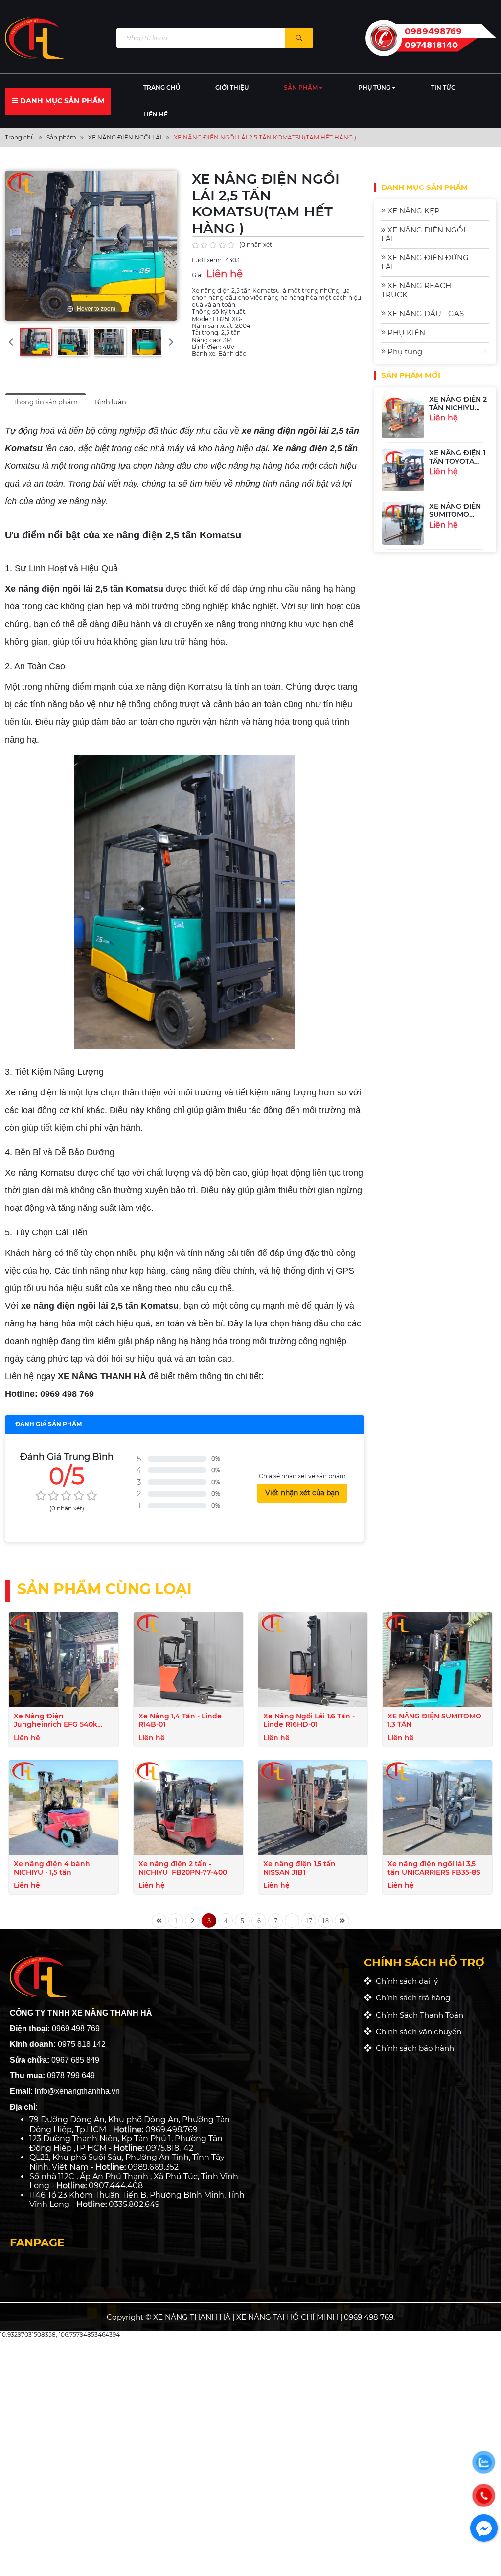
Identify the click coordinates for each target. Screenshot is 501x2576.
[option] (435, 417)
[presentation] (11, 342)
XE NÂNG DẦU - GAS (425, 313)
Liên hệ (156, 114)
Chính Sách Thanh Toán (418, 2015)
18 (325, 1921)
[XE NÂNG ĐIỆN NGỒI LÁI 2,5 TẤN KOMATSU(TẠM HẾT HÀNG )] (36, 342)
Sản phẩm (301, 87)
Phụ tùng (375, 87)
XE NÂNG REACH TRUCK (416, 290)
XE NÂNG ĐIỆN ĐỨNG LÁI (425, 262)
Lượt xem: (206, 260)
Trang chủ (162, 87)
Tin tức (443, 87)
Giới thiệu (232, 87)
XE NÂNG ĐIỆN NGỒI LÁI (423, 234)
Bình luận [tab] (110, 402)
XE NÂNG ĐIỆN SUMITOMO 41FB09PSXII (455, 514)
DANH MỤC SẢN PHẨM (61, 101)
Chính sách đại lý (405, 1981)
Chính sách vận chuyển (417, 2031)
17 (309, 1921)
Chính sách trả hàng (411, 1998)
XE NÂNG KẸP (413, 211)
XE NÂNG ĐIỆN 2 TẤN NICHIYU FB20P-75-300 (458, 408)
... (292, 1921)
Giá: (197, 275)
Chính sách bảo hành (413, 2048)
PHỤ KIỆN (405, 333)
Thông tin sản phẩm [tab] (46, 402)
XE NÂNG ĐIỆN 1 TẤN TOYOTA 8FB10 (457, 461)
